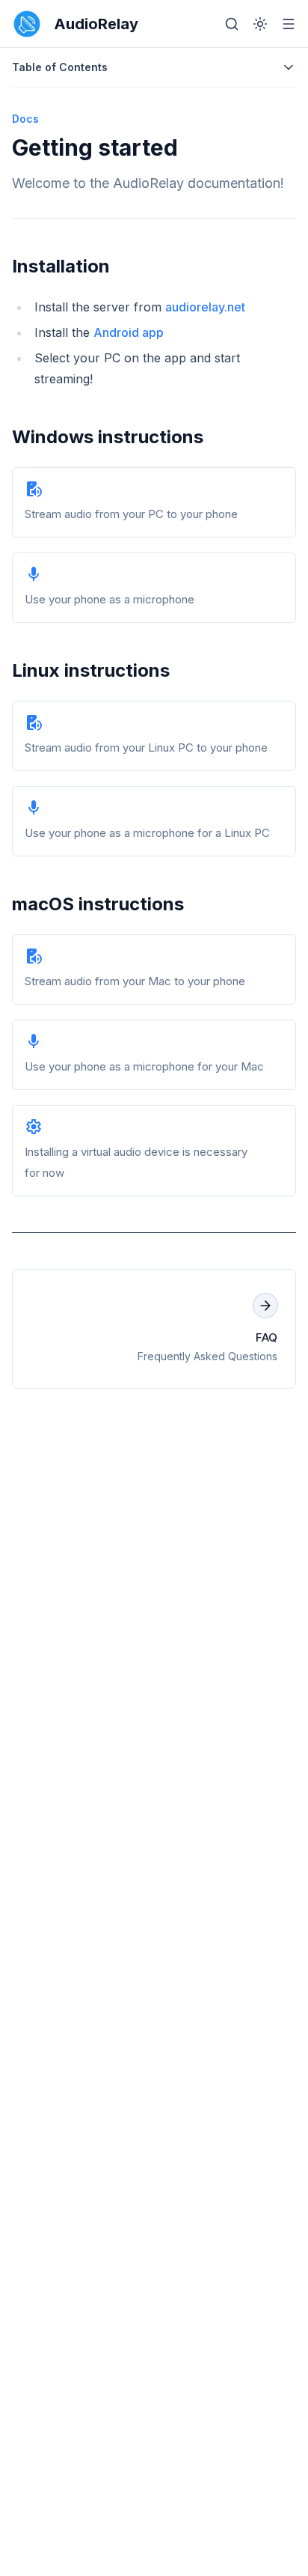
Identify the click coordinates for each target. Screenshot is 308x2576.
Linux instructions (91, 670)
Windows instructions (108, 437)
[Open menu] (289, 24)
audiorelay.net (205, 307)
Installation (61, 266)
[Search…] (232, 24)
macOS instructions (98, 904)
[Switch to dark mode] (260, 24)
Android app (129, 332)
